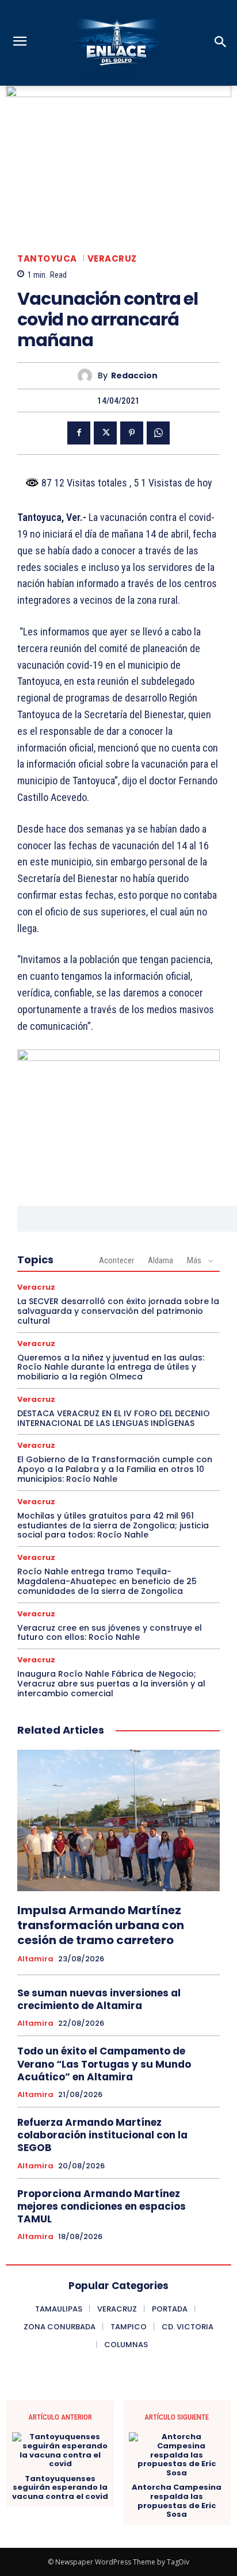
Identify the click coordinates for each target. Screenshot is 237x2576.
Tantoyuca (47, 258)
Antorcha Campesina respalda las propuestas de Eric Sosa (177, 2501)
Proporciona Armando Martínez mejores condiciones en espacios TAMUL (102, 2206)
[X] (105, 433)
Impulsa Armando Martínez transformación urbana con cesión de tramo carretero (101, 1925)
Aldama (160, 1260)
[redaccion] (88, 376)
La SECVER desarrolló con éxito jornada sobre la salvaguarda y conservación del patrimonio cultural (118, 1311)
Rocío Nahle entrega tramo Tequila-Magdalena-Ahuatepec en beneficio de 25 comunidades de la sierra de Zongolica (107, 1581)
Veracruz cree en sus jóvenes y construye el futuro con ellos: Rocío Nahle (110, 1633)
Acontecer (116, 1260)
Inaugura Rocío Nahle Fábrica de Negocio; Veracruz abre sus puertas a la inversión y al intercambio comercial (111, 1684)
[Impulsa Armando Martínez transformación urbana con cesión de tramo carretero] (118, 1820)
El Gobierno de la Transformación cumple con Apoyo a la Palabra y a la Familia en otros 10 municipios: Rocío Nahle (115, 1469)
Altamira (35, 1959)
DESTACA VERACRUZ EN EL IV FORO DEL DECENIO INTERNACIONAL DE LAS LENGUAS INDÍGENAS (114, 1418)
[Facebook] (79, 433)
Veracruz (112, 258)
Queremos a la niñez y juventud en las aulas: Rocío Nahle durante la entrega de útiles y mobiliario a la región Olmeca (111, 1367)
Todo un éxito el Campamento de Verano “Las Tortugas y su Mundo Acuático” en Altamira (104, 2064)
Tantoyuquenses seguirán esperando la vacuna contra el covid (60, 2488)
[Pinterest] (132, 433)
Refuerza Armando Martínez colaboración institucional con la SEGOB (102, 2135)
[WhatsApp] (158, 433)
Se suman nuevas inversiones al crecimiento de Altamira (99, 1999)
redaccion (134, 376)
